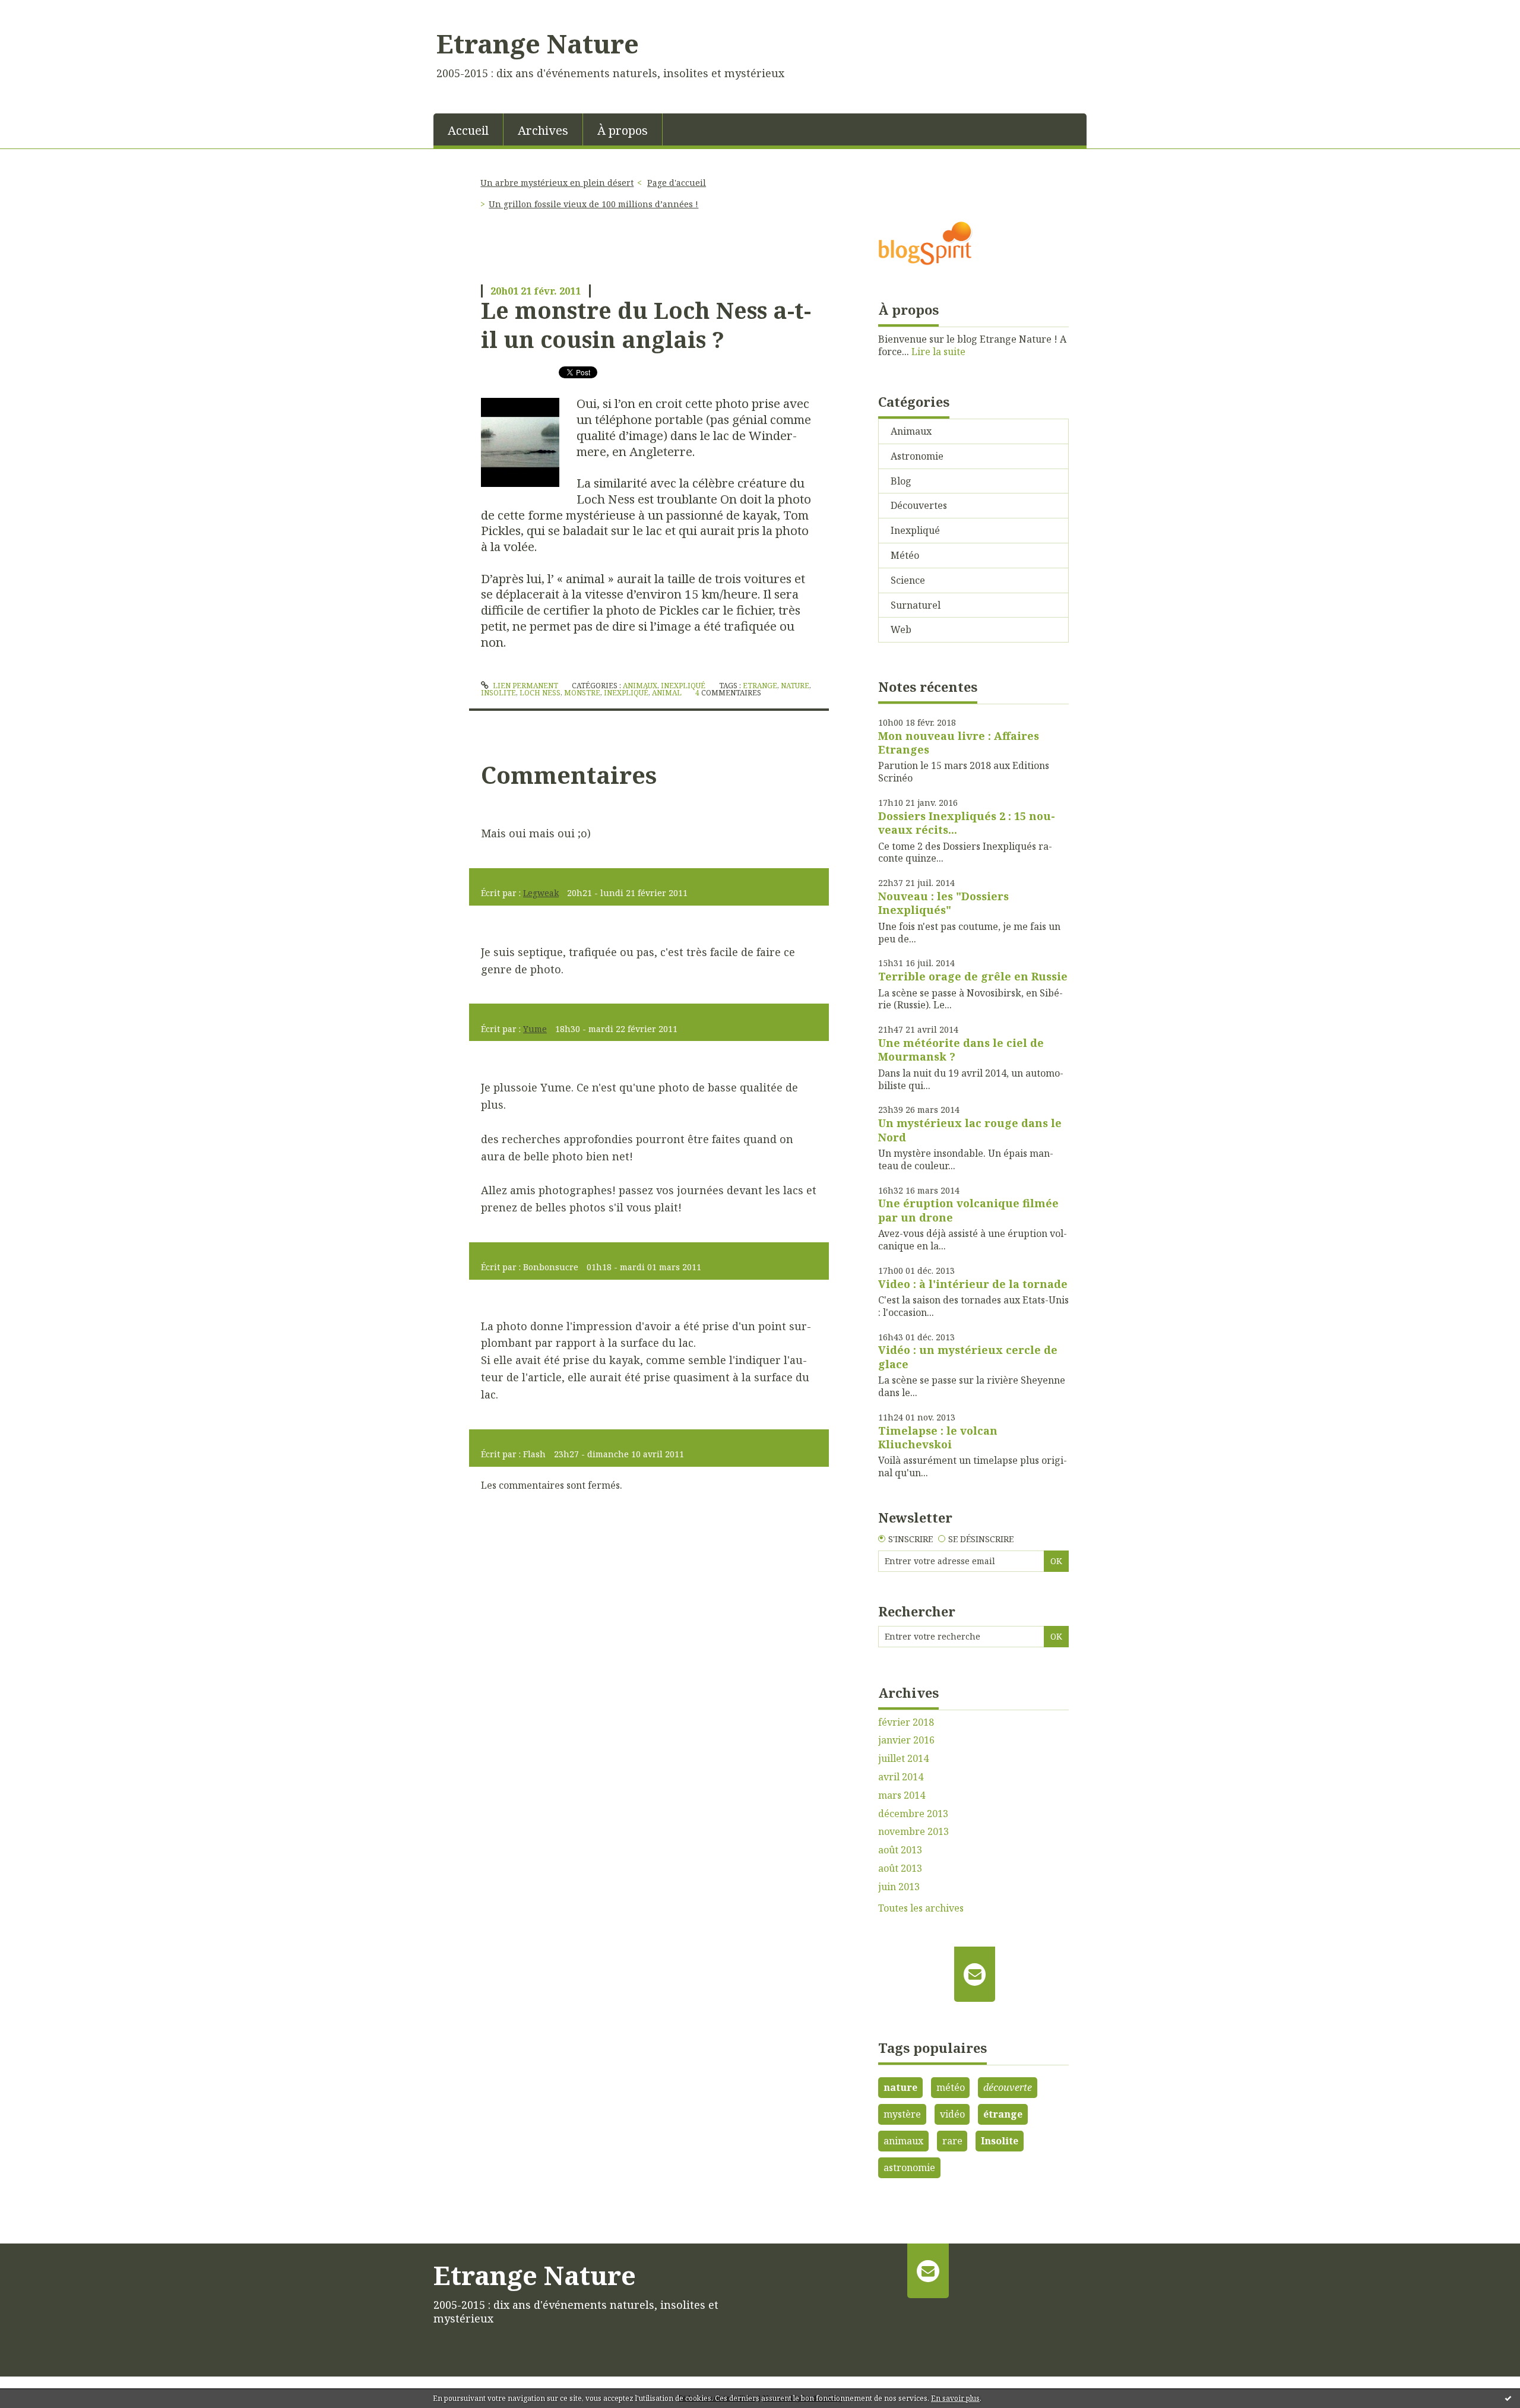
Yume (535, 1029)
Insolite (1000, 2141)
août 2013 (900, 1850)
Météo (905, 555)
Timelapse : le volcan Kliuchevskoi (938, 1437)
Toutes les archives (921, 1908)
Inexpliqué (683, 686)
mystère (902, 2114)
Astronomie (917, 456)
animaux (903, 2141)
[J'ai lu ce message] (1508, 2398)
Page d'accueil (677, 183)
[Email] (975, 1974)
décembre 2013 (913, 1814)
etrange (760, 686)
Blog (901, 481)
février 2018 (906, 1722)
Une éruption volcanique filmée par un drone (968, 1210)
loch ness (540, 693)
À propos (623, 130)
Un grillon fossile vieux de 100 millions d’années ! (593, 204)
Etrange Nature (538, 43)
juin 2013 (899, 1887)
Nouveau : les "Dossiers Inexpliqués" (943, 903)
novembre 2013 (913, 1832)
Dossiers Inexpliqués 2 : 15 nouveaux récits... (967, 823)
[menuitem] (468, 129)
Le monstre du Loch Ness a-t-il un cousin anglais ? (646, 325)
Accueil (468, 130)
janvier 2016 (906, 1740)
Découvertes (919, 505)
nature (795, 686)
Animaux (640, 686)
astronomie (909, 2167)
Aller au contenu (44, 11)
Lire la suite (938, 352)
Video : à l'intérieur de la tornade (973, 1284)
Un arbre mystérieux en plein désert (557, 183)
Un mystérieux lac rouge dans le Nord (970, 1130)
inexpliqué (626, 693)
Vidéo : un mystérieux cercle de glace (968, 1357)
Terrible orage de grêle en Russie (973, 976)
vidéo (952, 2114)
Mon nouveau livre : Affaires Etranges (959, 743)
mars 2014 (902, 1795)
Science (908, 580)
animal (667, 693)
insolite (498, 693)
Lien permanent (525, 686)
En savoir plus (955, 2398)
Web (901, 629)
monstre (582, 693)
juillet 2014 (903, 1759)
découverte (1008, 2087)
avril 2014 (901, 1777)
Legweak (541, 893)
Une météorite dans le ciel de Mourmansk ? (961, 1050)
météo (951, 2087)
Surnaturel (916, 605)
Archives (543, 130)
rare (952, 2141)
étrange (1003, 2114)
